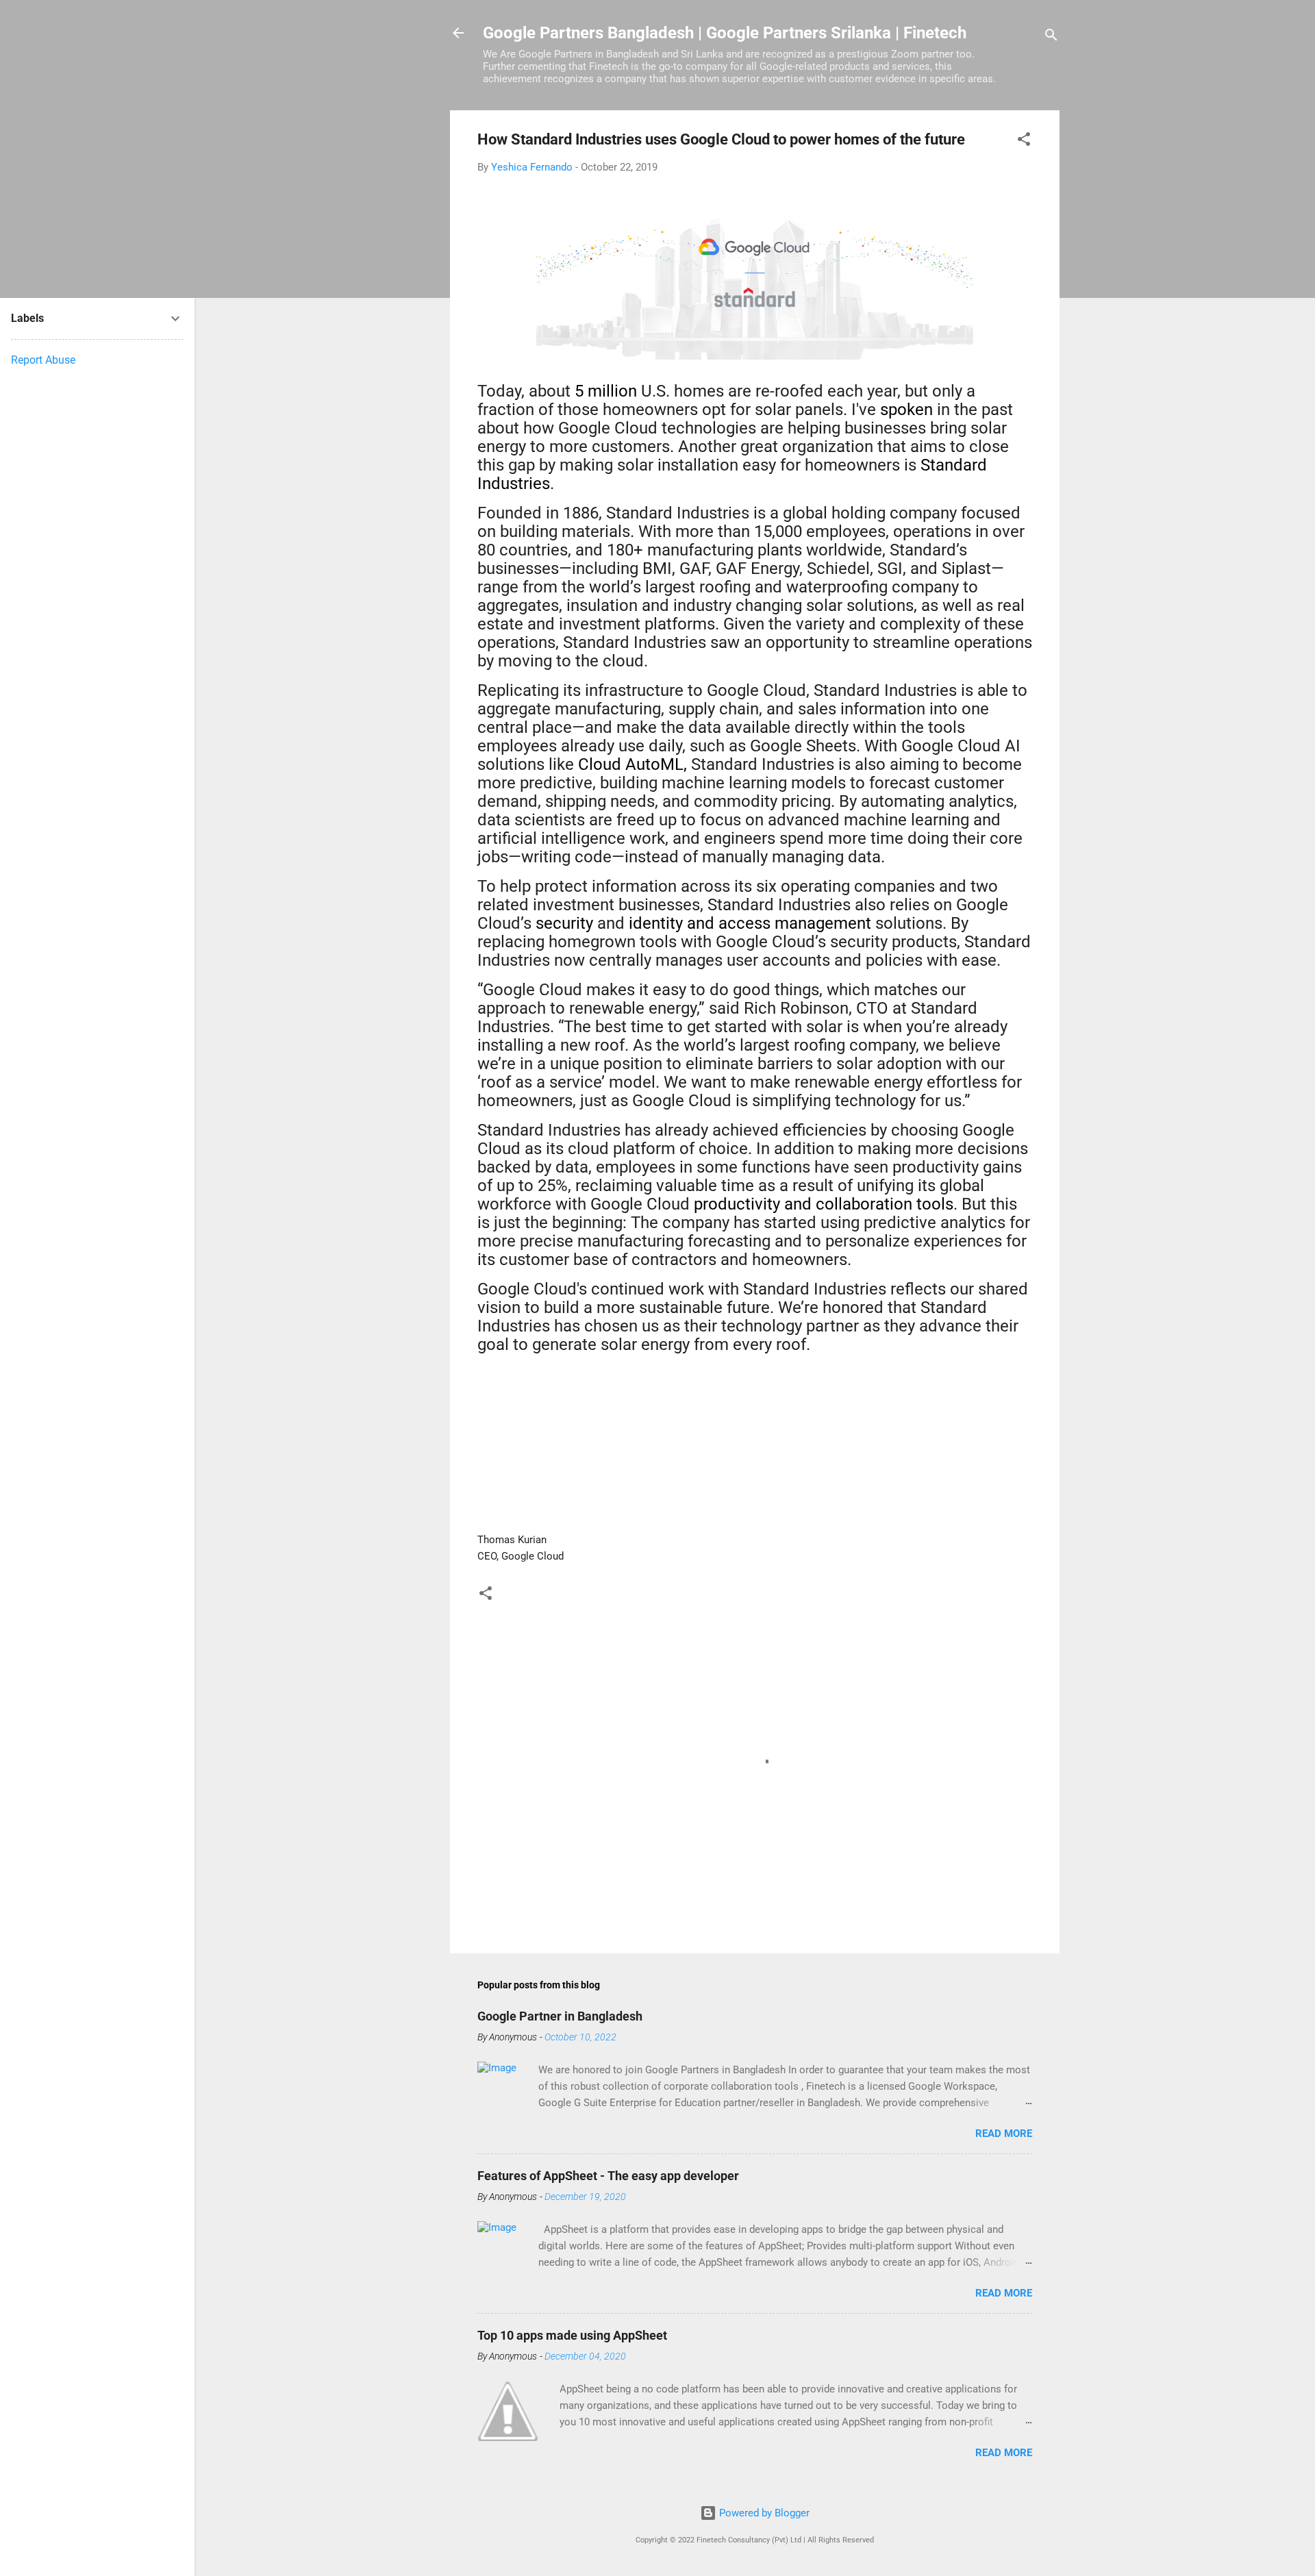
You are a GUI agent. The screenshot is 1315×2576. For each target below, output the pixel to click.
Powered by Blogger (763, 2513)
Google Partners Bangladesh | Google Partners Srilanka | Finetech (725, 33)
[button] (1024, 141)
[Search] (1051, 37)
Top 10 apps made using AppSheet (572, 2335)
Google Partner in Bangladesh (560, 2016)
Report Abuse (43, 360)
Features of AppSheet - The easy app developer (608, 2176)
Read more (1004, 2134)
